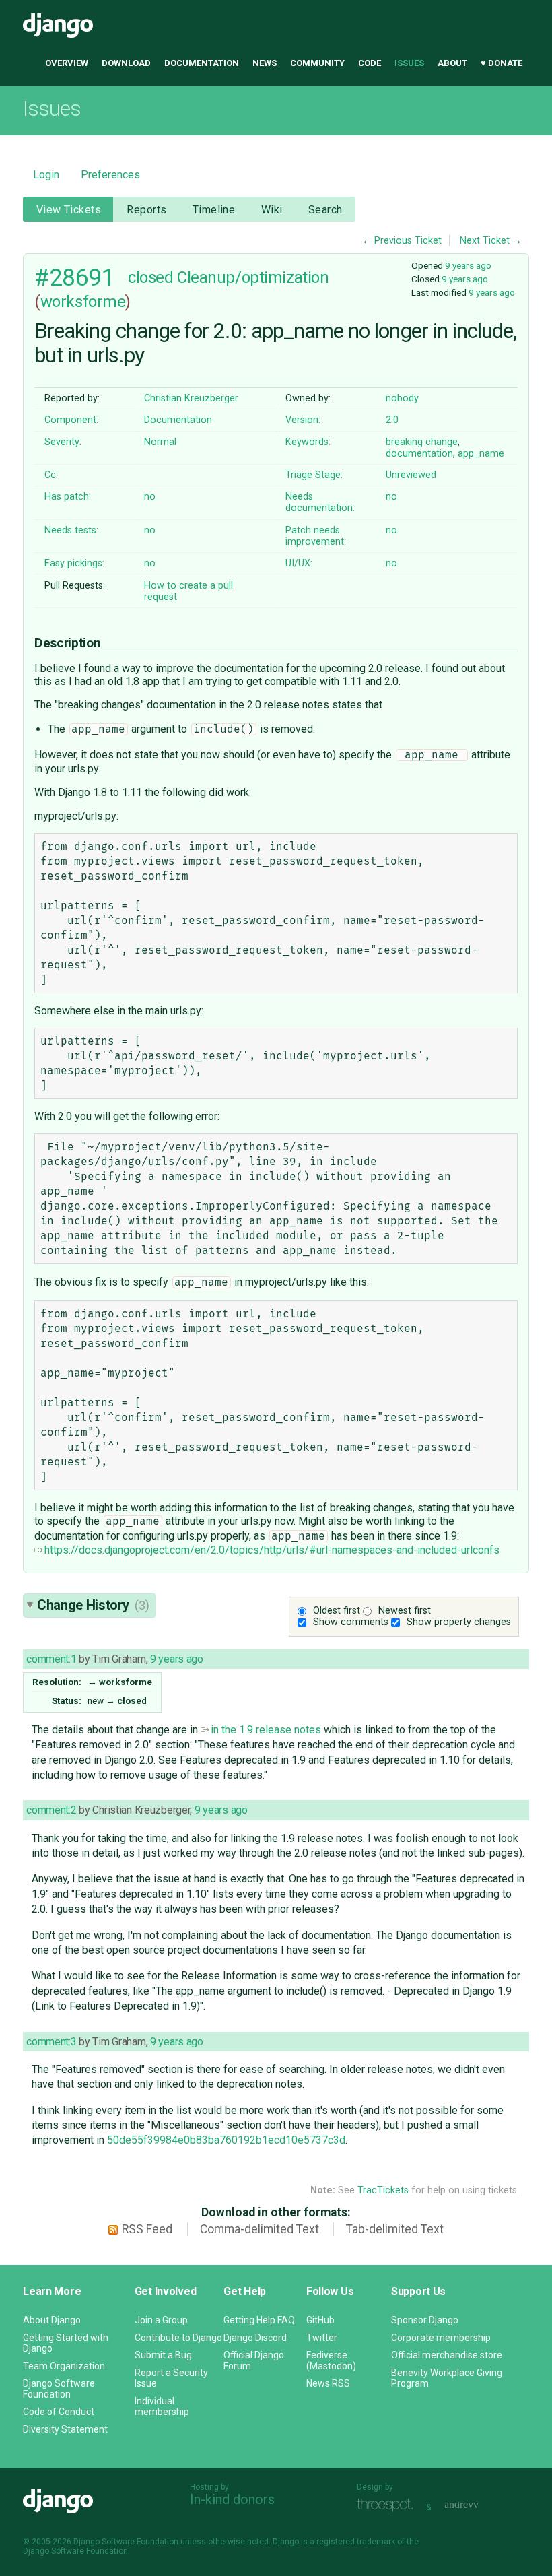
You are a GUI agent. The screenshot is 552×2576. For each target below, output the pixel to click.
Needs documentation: (320, 502)
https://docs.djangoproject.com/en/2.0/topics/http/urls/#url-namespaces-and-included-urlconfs (272, 1550)
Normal (160, 442)
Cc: (51, 475)
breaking (404, 442)
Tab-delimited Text (395, 2229)
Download (126, 63)
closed (150, 277)
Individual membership (162, 2406)
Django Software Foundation (59, 2389)
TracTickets (383, 2190)
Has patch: (68, 497)
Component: (71, 420)
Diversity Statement (65, 2429)
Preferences (110, 175)
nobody (402, 398)
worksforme (83, 302)
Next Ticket (485, 241)
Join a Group (161, 2320)
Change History (93, 1605)
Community (317, 63)
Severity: (63, 442)
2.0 (392, 420)
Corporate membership (441, 2338)
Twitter (322, 2338)
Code (370, 63)
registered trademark (356, 2542)
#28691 (74, 277)
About (452, 63)
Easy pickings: (74, 563)
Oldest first (337, 1611)
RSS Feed (147, 2229)
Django (58, 26)
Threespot (388, 2506)
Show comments (351, 1622)
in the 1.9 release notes (266, 1730)
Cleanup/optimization (253, 277)
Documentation (202, 63)
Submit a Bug (163, 2355)
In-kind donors (232, 2499)
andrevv (477, 2506)
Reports (146, 210)
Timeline (214, 210)
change (442, 442)
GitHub (320, 2320)
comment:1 (51, 1659)
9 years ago (468, 265)
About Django (52, 2320)
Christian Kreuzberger (191, 398)
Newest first (405, 1611)
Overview (67, 63)
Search (325, 210)
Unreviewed (411, 475)
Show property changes (459, 1622)
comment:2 (51, 1810)
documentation (419, 454)
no (150, 497)
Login (46, 175)
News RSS (328, 2383)
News (265, 63)
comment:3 (51, 2042)
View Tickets (69, 210)
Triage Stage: (314, 475)
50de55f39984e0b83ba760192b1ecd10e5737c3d (226, 2140)
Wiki (272, 210)
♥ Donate (502, 63)
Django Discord (255, 2338)
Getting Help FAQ (259, 2320)
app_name (481, 454)
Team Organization (64, 2366)
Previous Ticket (408, 241)
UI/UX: (299, 563)
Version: (303, 420)
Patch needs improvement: (316, 536)
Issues (409, 63)
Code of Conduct (59, 2412)
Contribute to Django (178, 2338)
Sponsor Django (425, 2320)
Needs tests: (71, 530)
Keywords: (308, 442)
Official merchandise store (447, 2355)
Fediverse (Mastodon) (331, 2360)
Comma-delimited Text (260, 2229)
